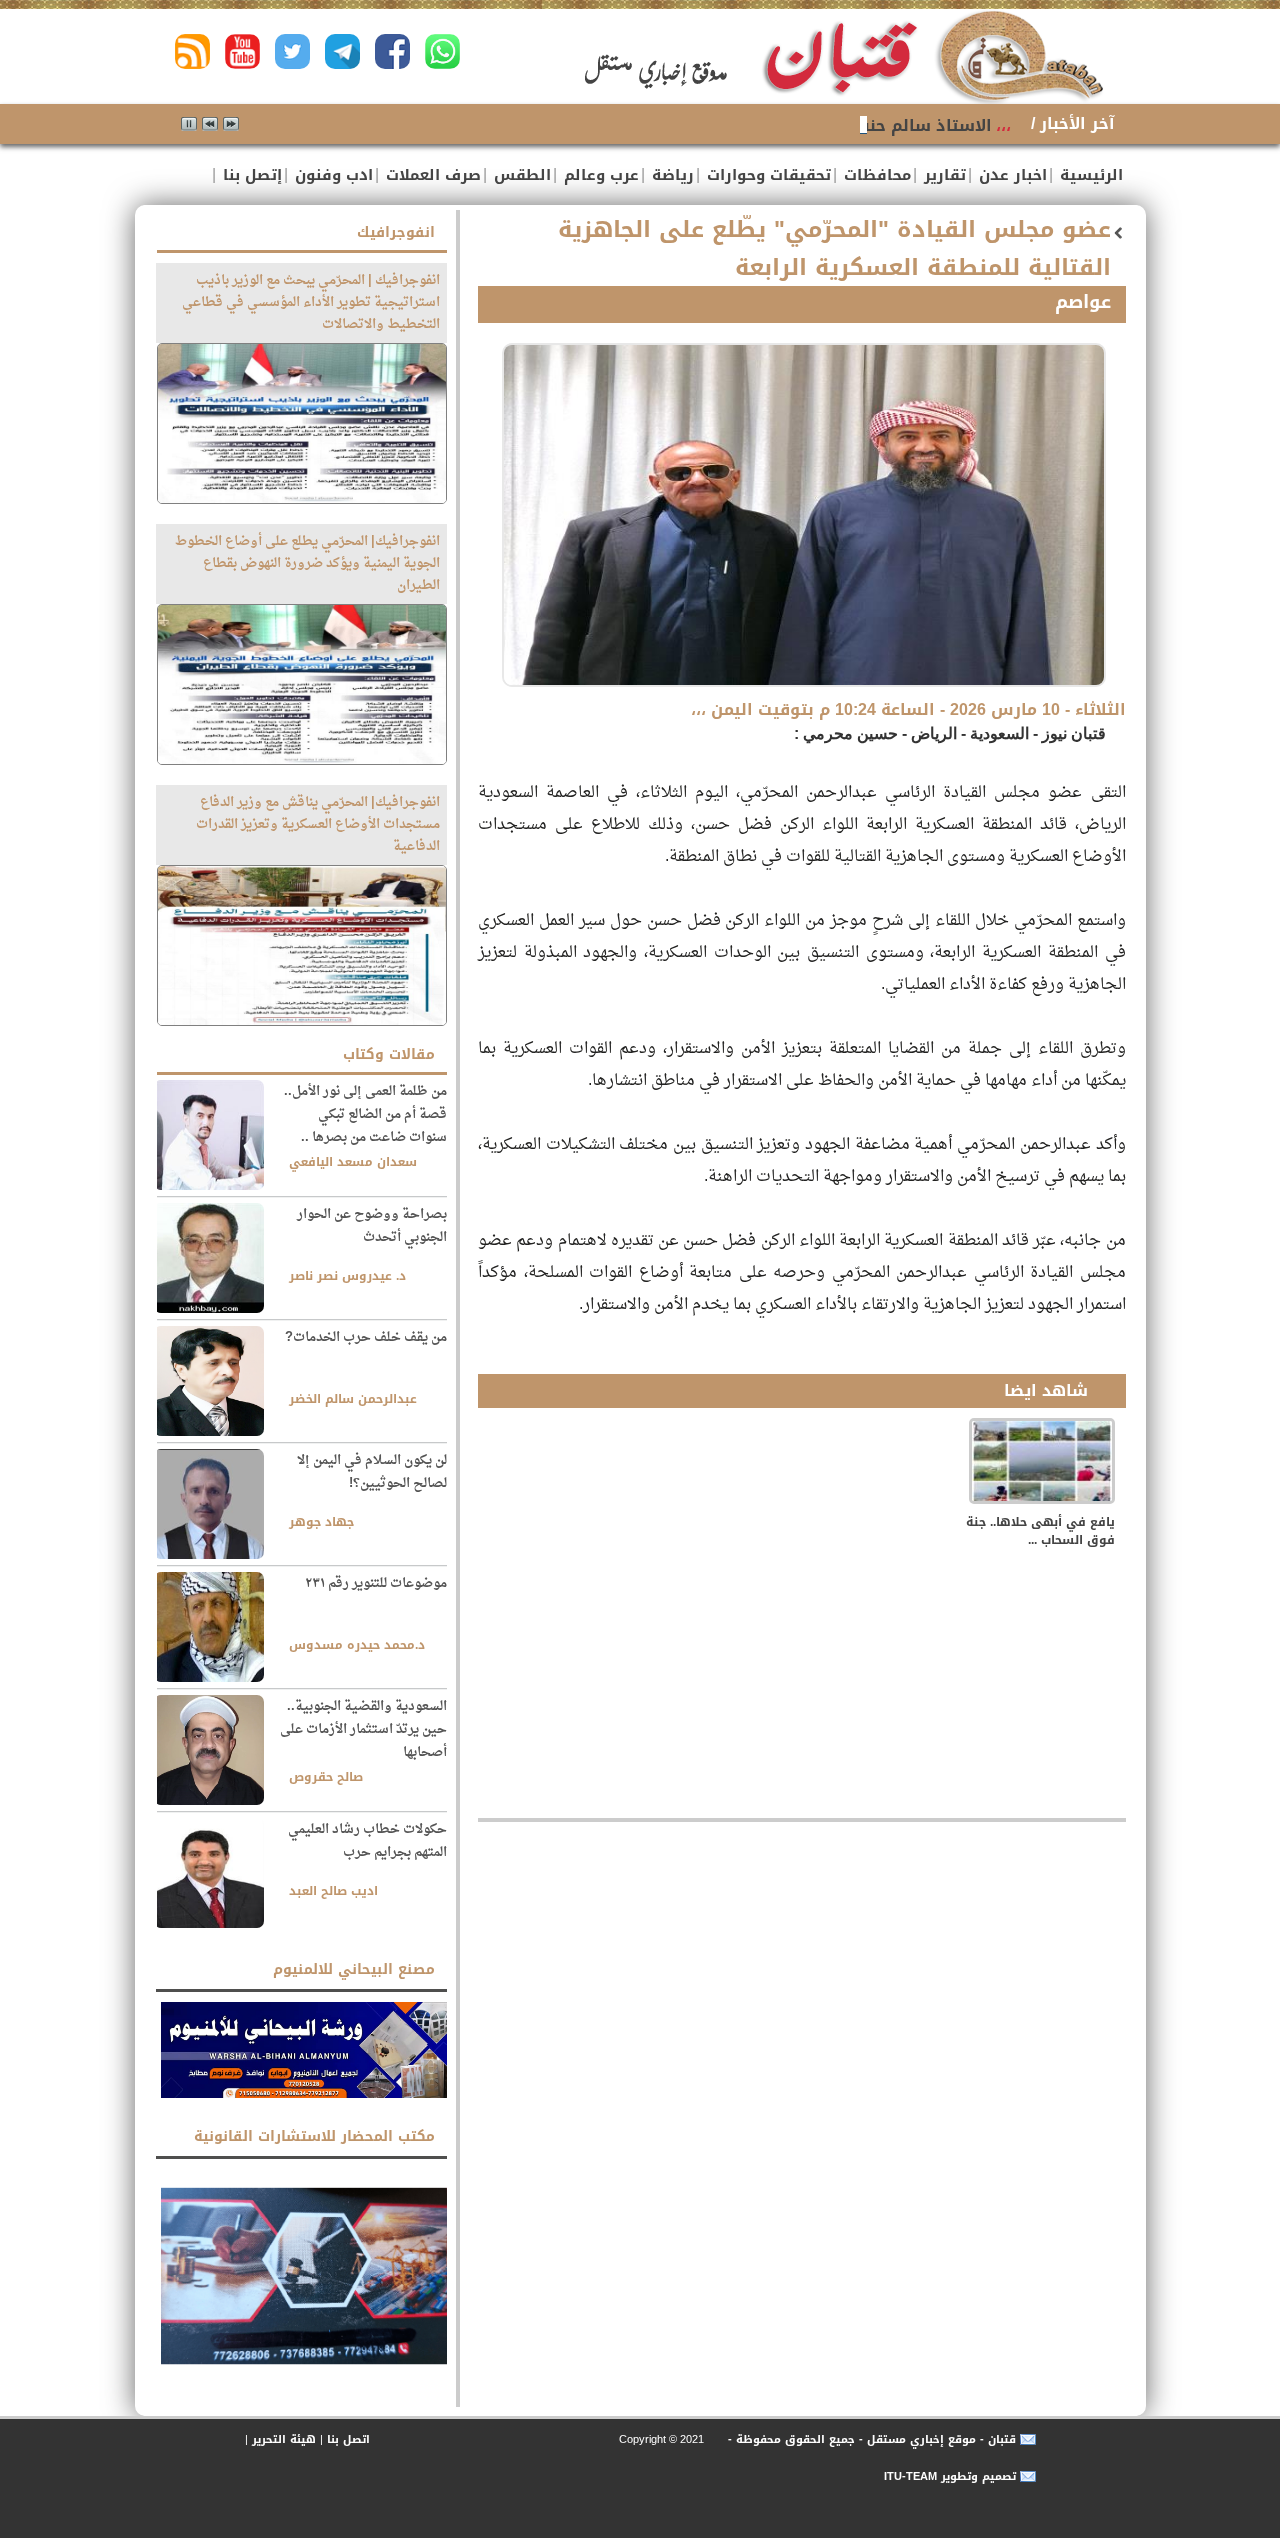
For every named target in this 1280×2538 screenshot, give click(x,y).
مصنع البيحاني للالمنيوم (354, 1969)
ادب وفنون (331, 175)
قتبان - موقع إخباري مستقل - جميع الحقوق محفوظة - (870, 2439)
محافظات (875, 175)
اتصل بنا (348, 2439)
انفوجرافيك (396, 232)
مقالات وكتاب (389, 1054)
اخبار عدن (1010, 175)
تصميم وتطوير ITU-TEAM (950, 2476)
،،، (1003, 125)
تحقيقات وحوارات (766, 175)
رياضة (670, 175)
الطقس (520, 175)
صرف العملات (431, 175)
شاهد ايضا (1046, 1390)
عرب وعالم (599, 175)
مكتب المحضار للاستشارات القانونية (314, 2136)
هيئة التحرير (284, 2439)
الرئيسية (1089, 175)
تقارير (942, 175)
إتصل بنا (250, 175)
